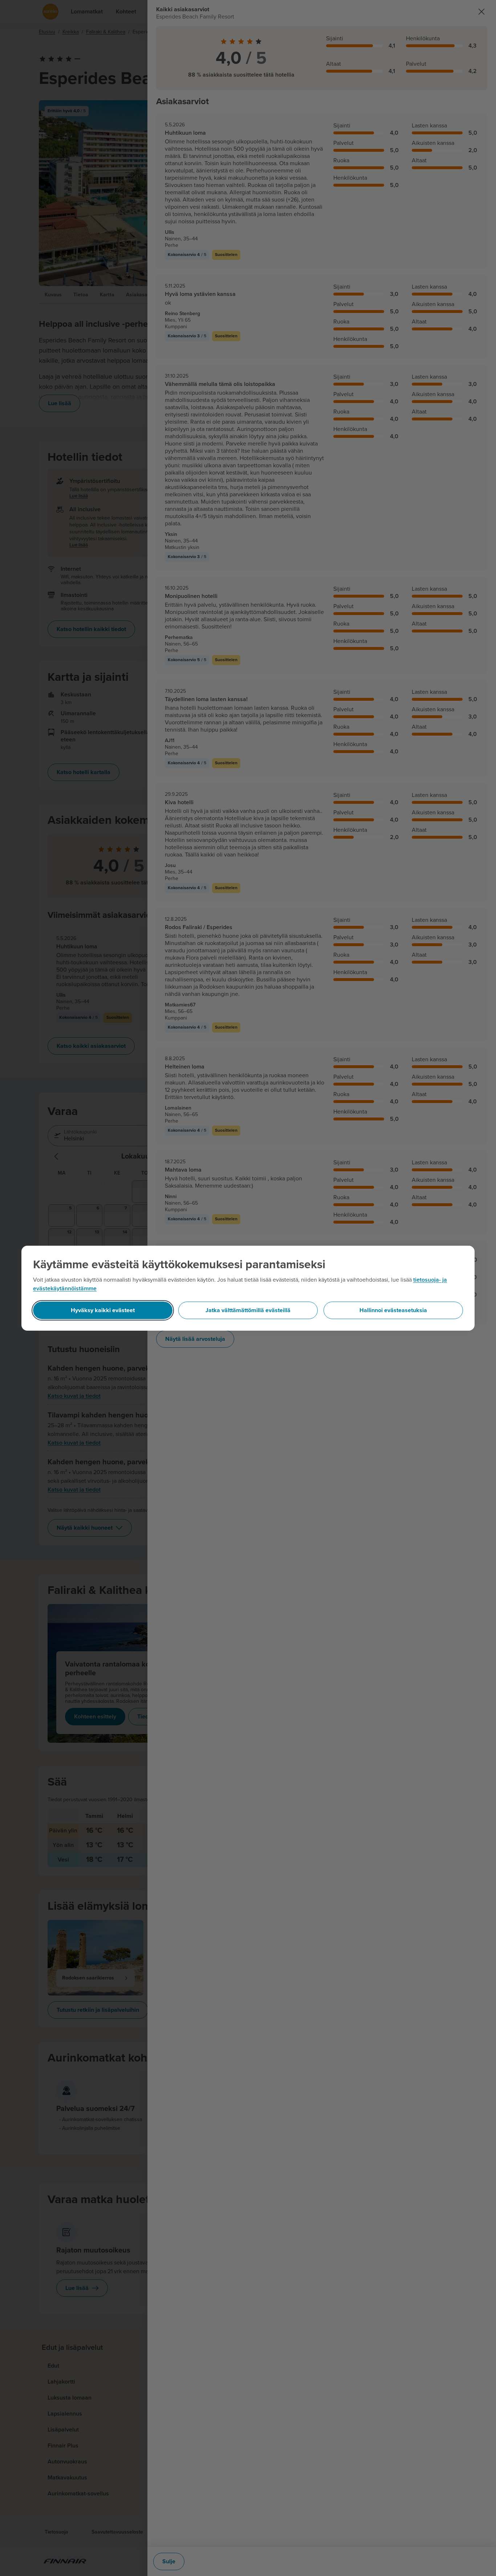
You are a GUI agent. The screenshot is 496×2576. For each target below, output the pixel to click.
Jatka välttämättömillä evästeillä (248, 1310)
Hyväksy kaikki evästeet (103, 1310)
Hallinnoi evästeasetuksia (393, 1310)
